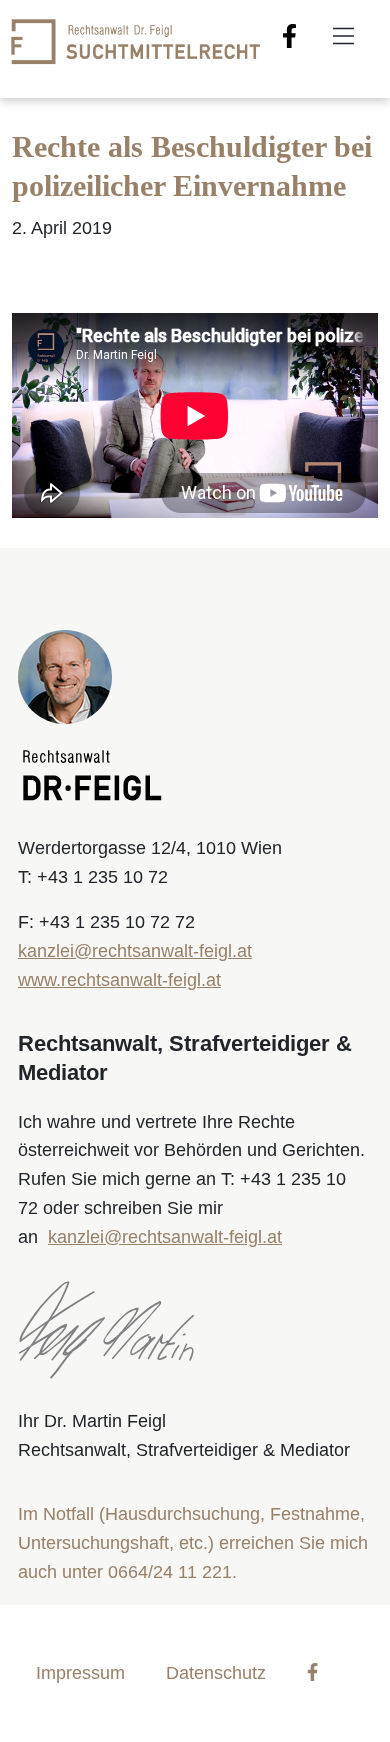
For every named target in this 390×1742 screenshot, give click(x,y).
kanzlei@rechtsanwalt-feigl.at (135, 951)
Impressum (80, 1673)
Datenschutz (216, 1673)
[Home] (135, 40)
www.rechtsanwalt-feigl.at (119, 980)
